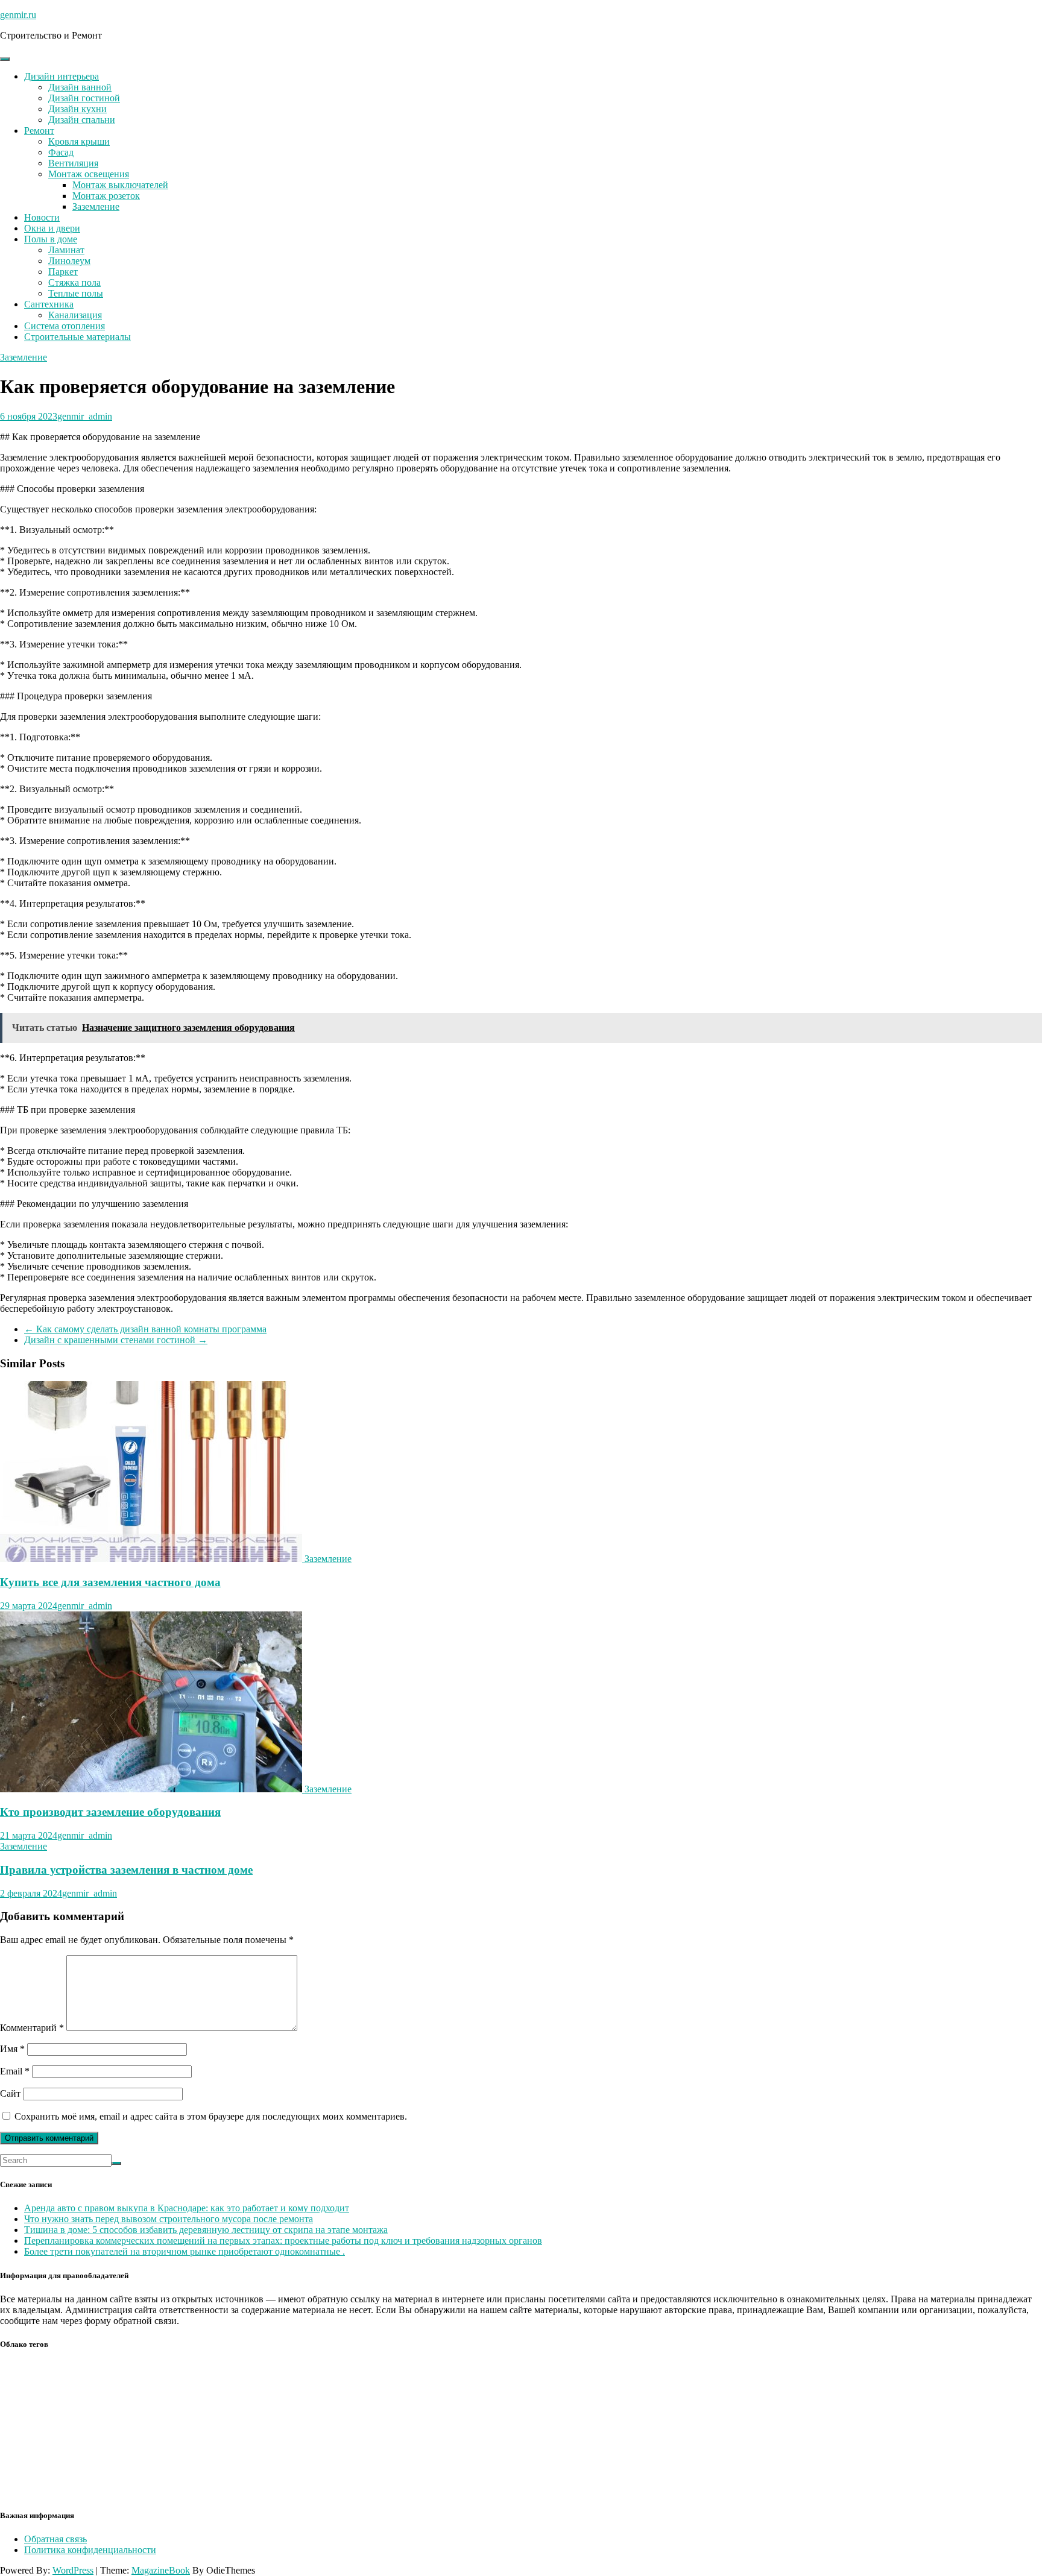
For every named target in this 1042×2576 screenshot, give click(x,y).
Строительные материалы (77, 337)
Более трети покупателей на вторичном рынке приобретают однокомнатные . (185, 2251)
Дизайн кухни (77, 109)
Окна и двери (52, 228)
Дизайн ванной (80, 87)
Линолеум (69, 261)
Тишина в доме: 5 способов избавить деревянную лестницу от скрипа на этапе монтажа (206, 2230)
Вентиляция (73, 163)
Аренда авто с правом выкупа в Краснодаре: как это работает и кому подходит (187, 2208)
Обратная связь (55, 2539)
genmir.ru (18, 15)
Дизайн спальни (82, 120)
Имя (12, 2049)
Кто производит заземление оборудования (110, 1812)
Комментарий (32, 2028)
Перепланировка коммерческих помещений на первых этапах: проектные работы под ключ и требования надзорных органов (283, 2241)
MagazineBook (161, 2570)
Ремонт (39, 131)
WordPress (73, 2570)
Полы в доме (51, 239)
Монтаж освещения (89, 174)
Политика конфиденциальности (90, 2550)
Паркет (63, 272)
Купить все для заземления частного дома (110, 1582)
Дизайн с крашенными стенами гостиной (116, 1340)
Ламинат (66, 250)
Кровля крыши (79, 141)
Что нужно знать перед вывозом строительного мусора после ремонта (169, 2219)
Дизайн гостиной (84, 98)
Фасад (61, 152)
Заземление (96, 206)
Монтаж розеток (106, 196)
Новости (42, 217)
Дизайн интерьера (62, 76)
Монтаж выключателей (120, 185)
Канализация (75, 315)
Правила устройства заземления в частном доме (126, 1870)
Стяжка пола (74, 282)
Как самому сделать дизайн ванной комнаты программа (145, 1329)
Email (15, 2071)
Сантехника (49, 304)
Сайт (10, 2093)
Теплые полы (76, 293)
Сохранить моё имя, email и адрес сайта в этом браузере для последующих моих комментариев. (211, 2116)
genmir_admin (85, 416)
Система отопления (65, 326)
